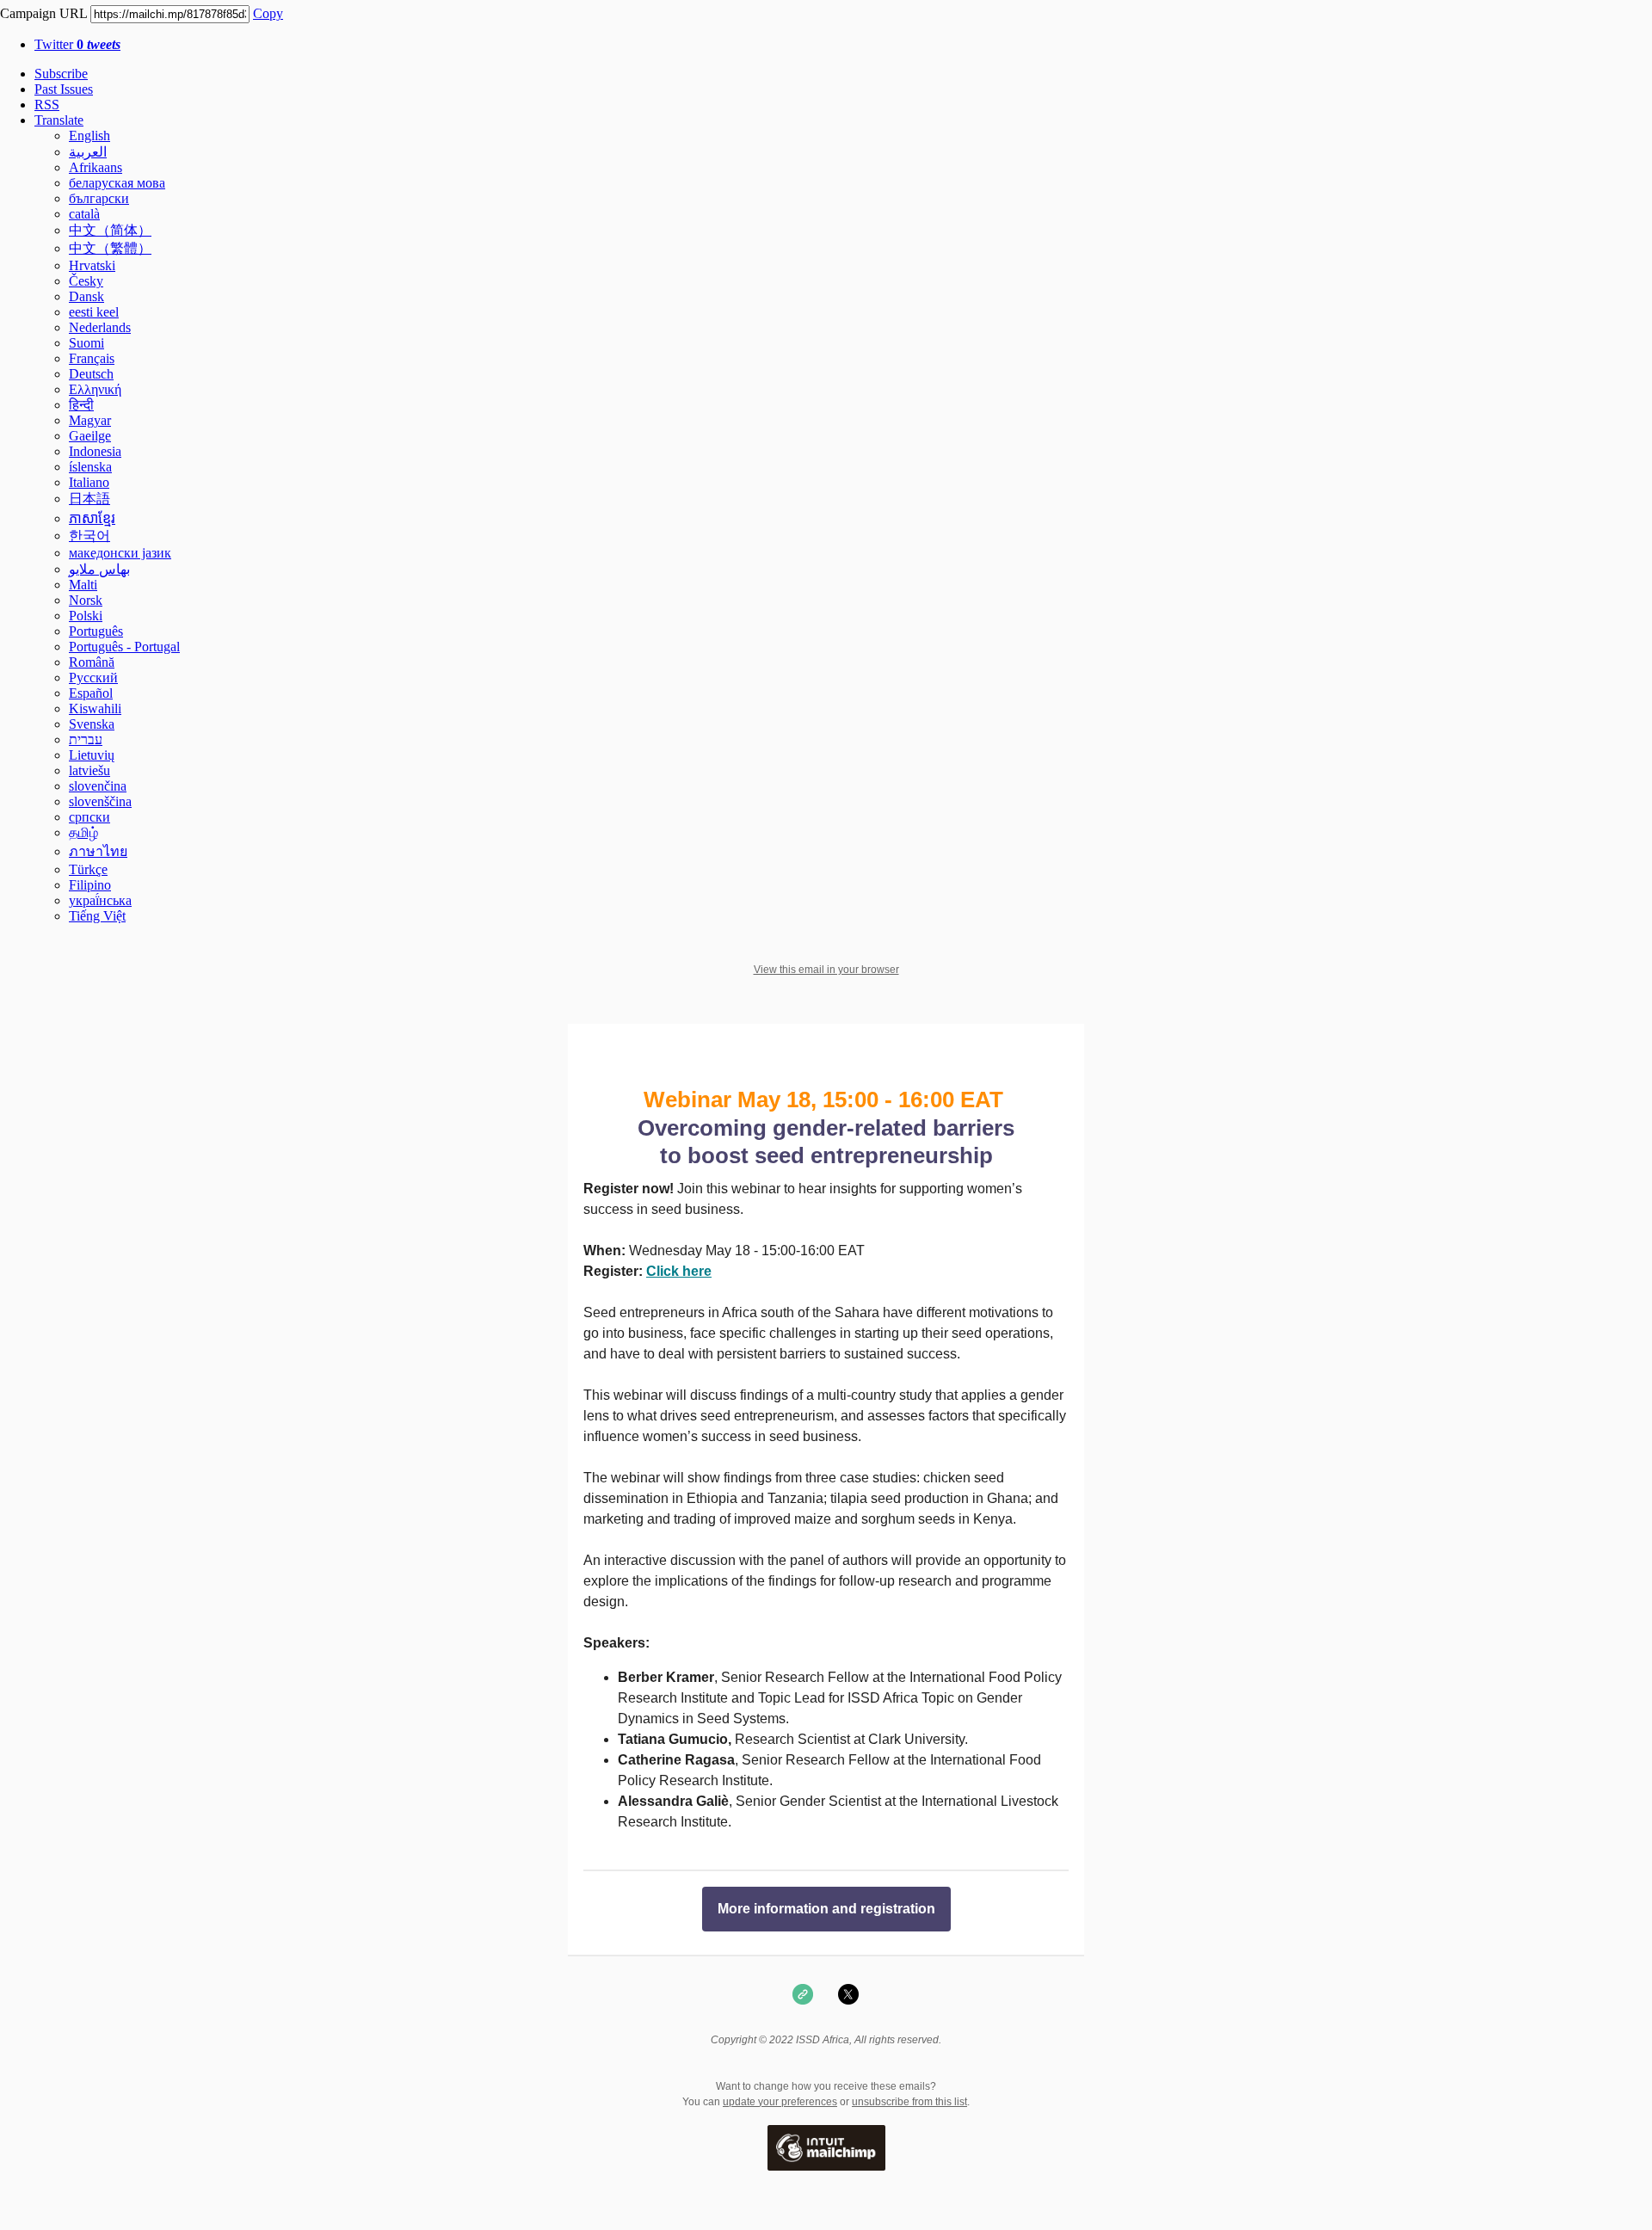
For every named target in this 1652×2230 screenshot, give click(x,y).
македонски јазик (120, 553)
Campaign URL (43, 13)
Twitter (77, 44)
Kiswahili (95, 708)
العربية (88, 152)
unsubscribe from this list (909, 2102)
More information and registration (826, 1909)
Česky (86, 281)
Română (92, 662)
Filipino (90, 885)
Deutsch (91, 374)
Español (91, 693)
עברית (86, 739)
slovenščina (100, 801)
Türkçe (88, 869)
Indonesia (95, 451)
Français (92, 358)
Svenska (92, 724)
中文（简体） (110, 230)
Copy (268, 13)
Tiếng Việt (97, 916)
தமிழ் (83, 832)
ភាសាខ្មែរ (92, 518)
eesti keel (94, 312)
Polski (86, 616)
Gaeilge (90, 436)
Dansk (86, 296)
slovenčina (98, 786)
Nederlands (100, 327)
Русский (93, 678)
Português (96, 631)
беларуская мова (117, 183)
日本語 (89, 499)
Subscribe (61, 74)
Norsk (86, 600)
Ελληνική (95, 389)
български (99, 198)
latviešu (89, 770)
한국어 (89, 536)
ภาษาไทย (98, 851)
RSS (47, 105)
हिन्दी (81, 405)
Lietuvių (92, 755)
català (84, 214)
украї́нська (100, 900)
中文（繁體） (110, 248)
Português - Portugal (124, 647)
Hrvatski (92, 265)
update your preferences (780, 2102)
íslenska (90, 467)
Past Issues (64, 89)
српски (89, 817)
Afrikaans (96, 167)
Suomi (86, 343)
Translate (59, 120)
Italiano (89, 482)
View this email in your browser (826, 970)
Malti (83, 585)
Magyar (90, 420)
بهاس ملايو (99, 569)
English (89, 136)
